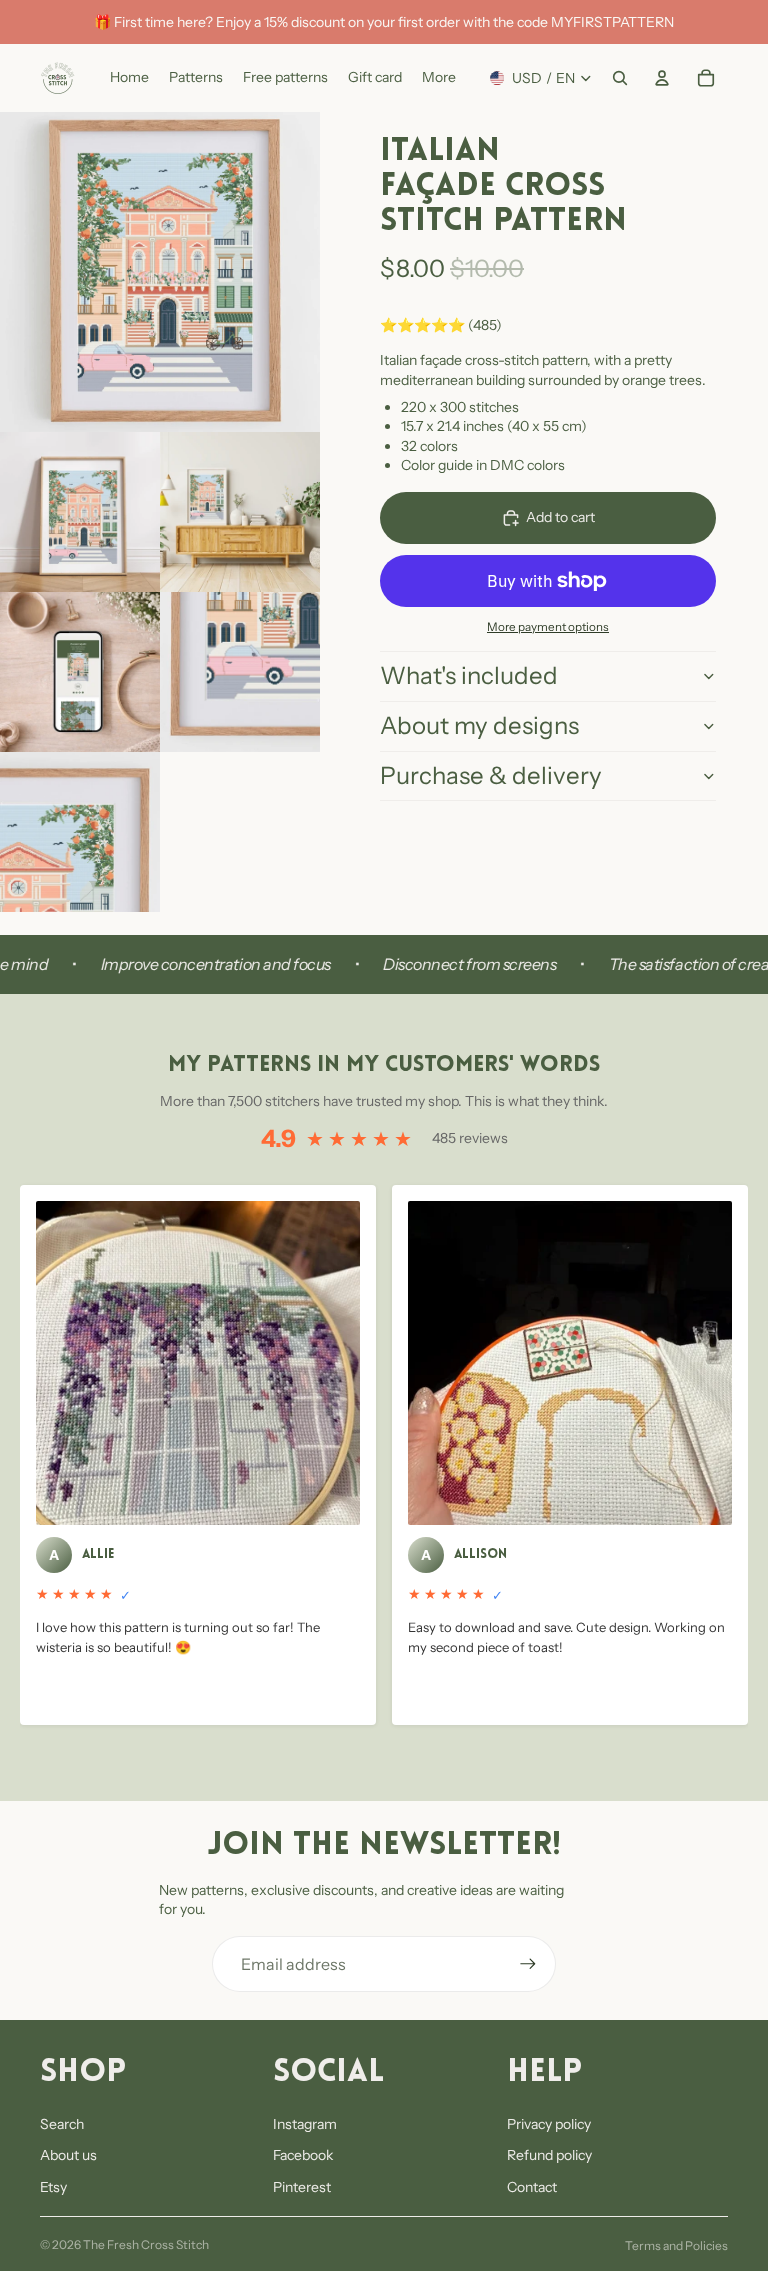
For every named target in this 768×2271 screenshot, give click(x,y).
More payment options (548, 627)
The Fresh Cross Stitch (146, 2244)
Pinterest (302, 2187)
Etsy (53, 2187)
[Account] (662, 78)
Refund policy (549, 2155)
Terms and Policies (676, 2245)
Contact (532, 2187)
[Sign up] (528, 1964)
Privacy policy (549, 2124)
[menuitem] (439, 78)
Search (62, 2124)
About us (68, 2155)
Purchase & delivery (491, 775)
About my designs (479, 725)
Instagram (305, 2124)
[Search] (620, 78)
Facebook (303, 2155)
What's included (469, 675)
